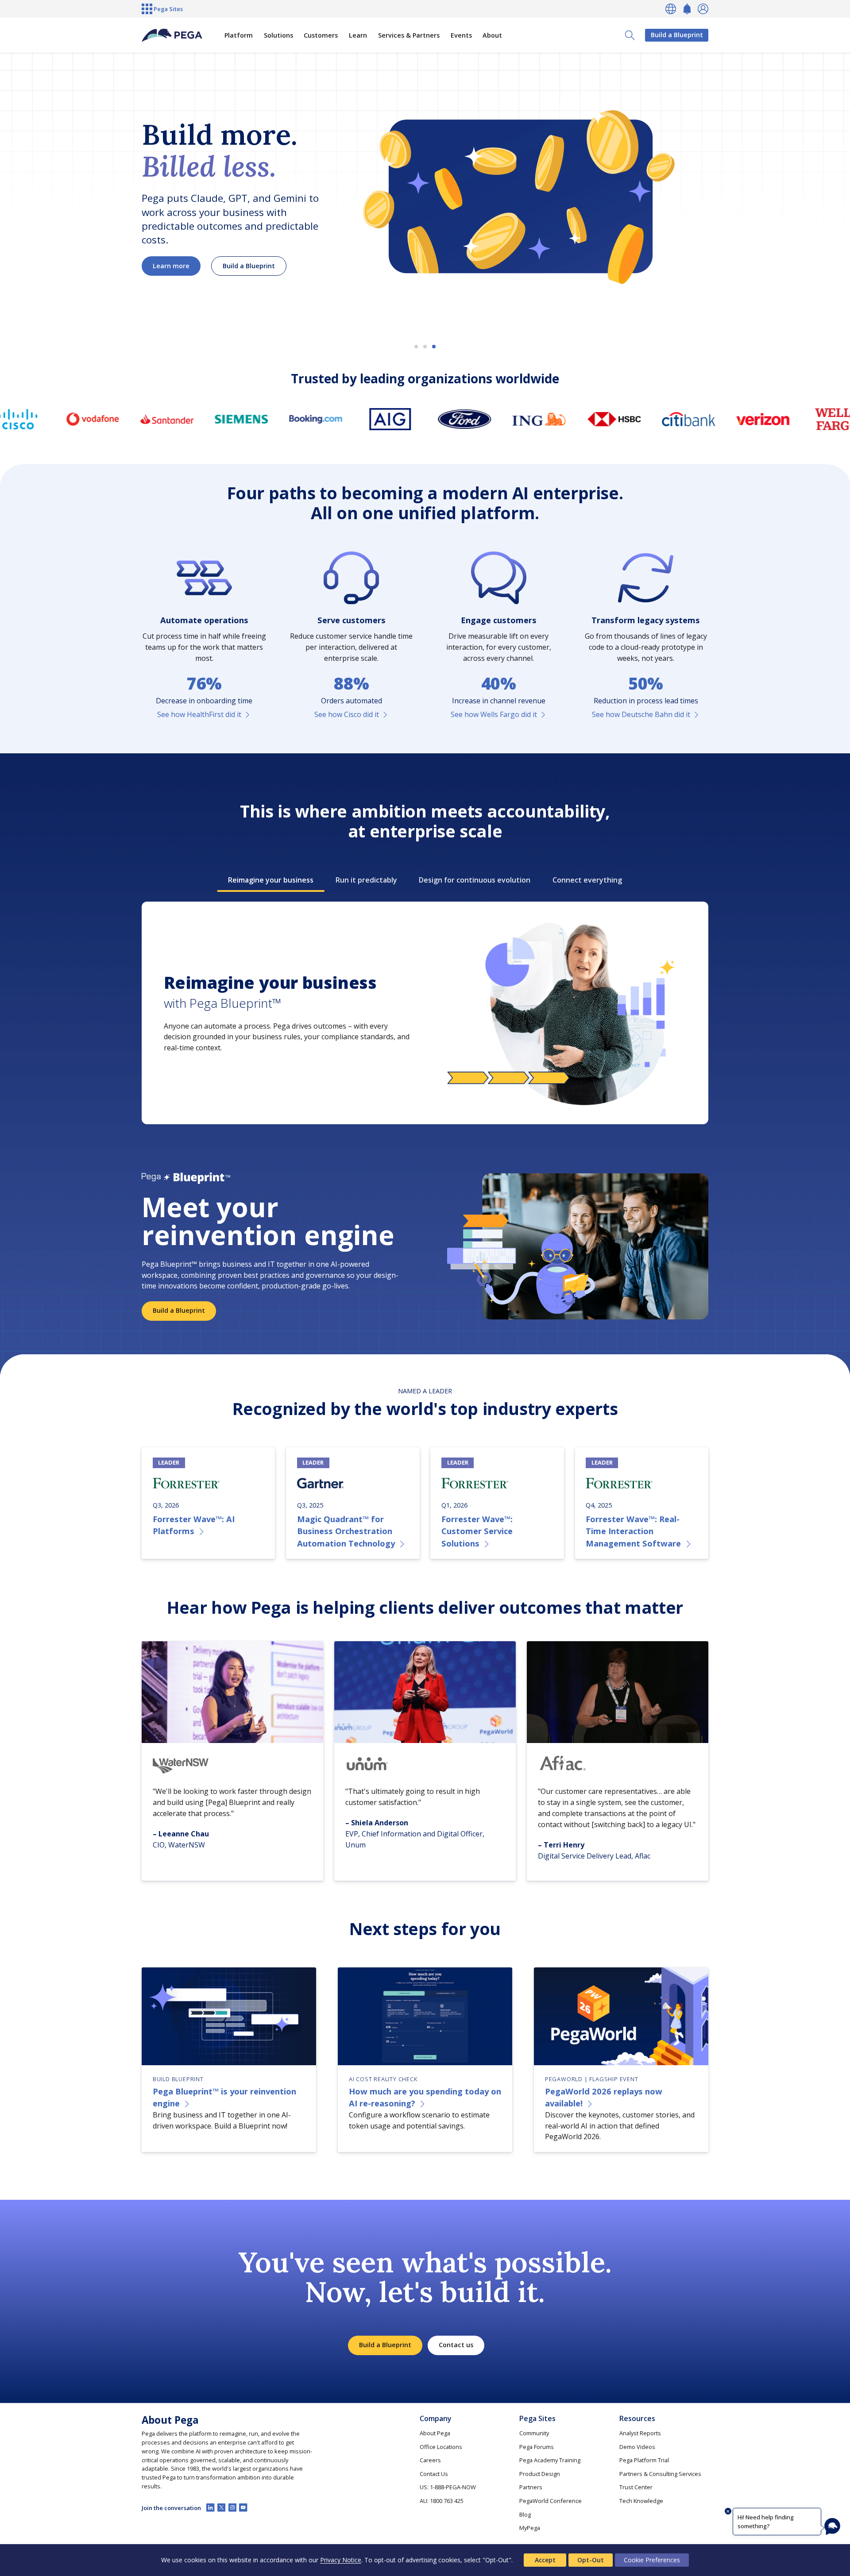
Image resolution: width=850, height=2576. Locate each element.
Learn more (171, 266)
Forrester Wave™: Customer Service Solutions (477, 1531)
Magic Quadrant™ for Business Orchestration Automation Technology (346, 1531)
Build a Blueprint (677, 35)
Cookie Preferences (652, 2560)
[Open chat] (832, 2526)
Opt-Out (591, 2560)
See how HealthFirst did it (199, 714)
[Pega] (172, 35)
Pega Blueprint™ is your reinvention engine (224, 2097)
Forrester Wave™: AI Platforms (194, 1525)
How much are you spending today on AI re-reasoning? (425, 2097)
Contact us (456, 2345)
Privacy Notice (341, 2560)
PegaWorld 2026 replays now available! (604, 2097)
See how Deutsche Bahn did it (641, 714)
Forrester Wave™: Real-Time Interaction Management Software (633, 1531)
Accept (545, 2560)
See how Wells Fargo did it (494, 714)
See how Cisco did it (347, 714)
